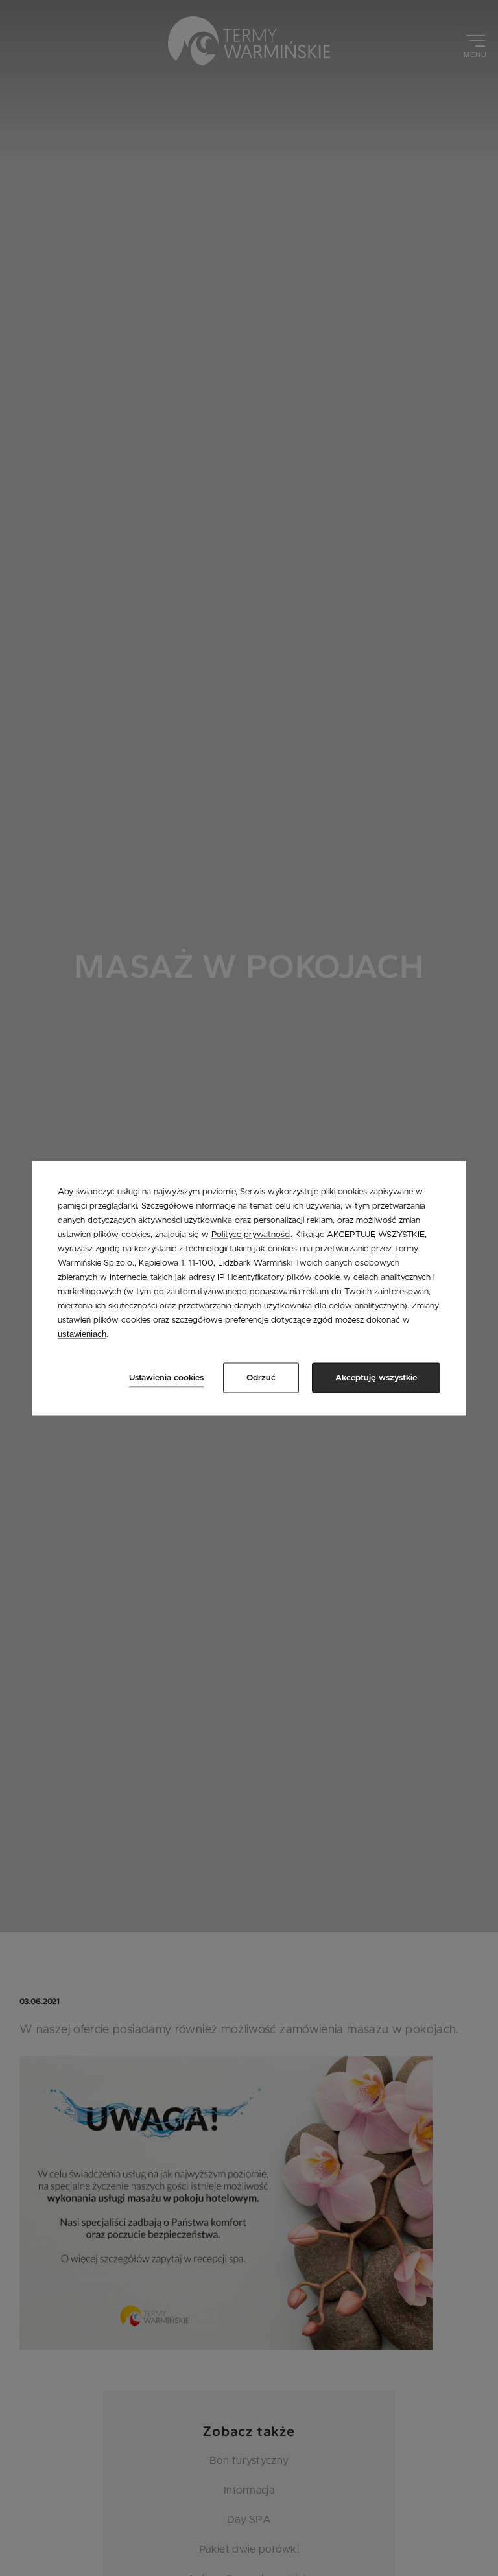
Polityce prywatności (251, 1235)
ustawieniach (82, 1335)
